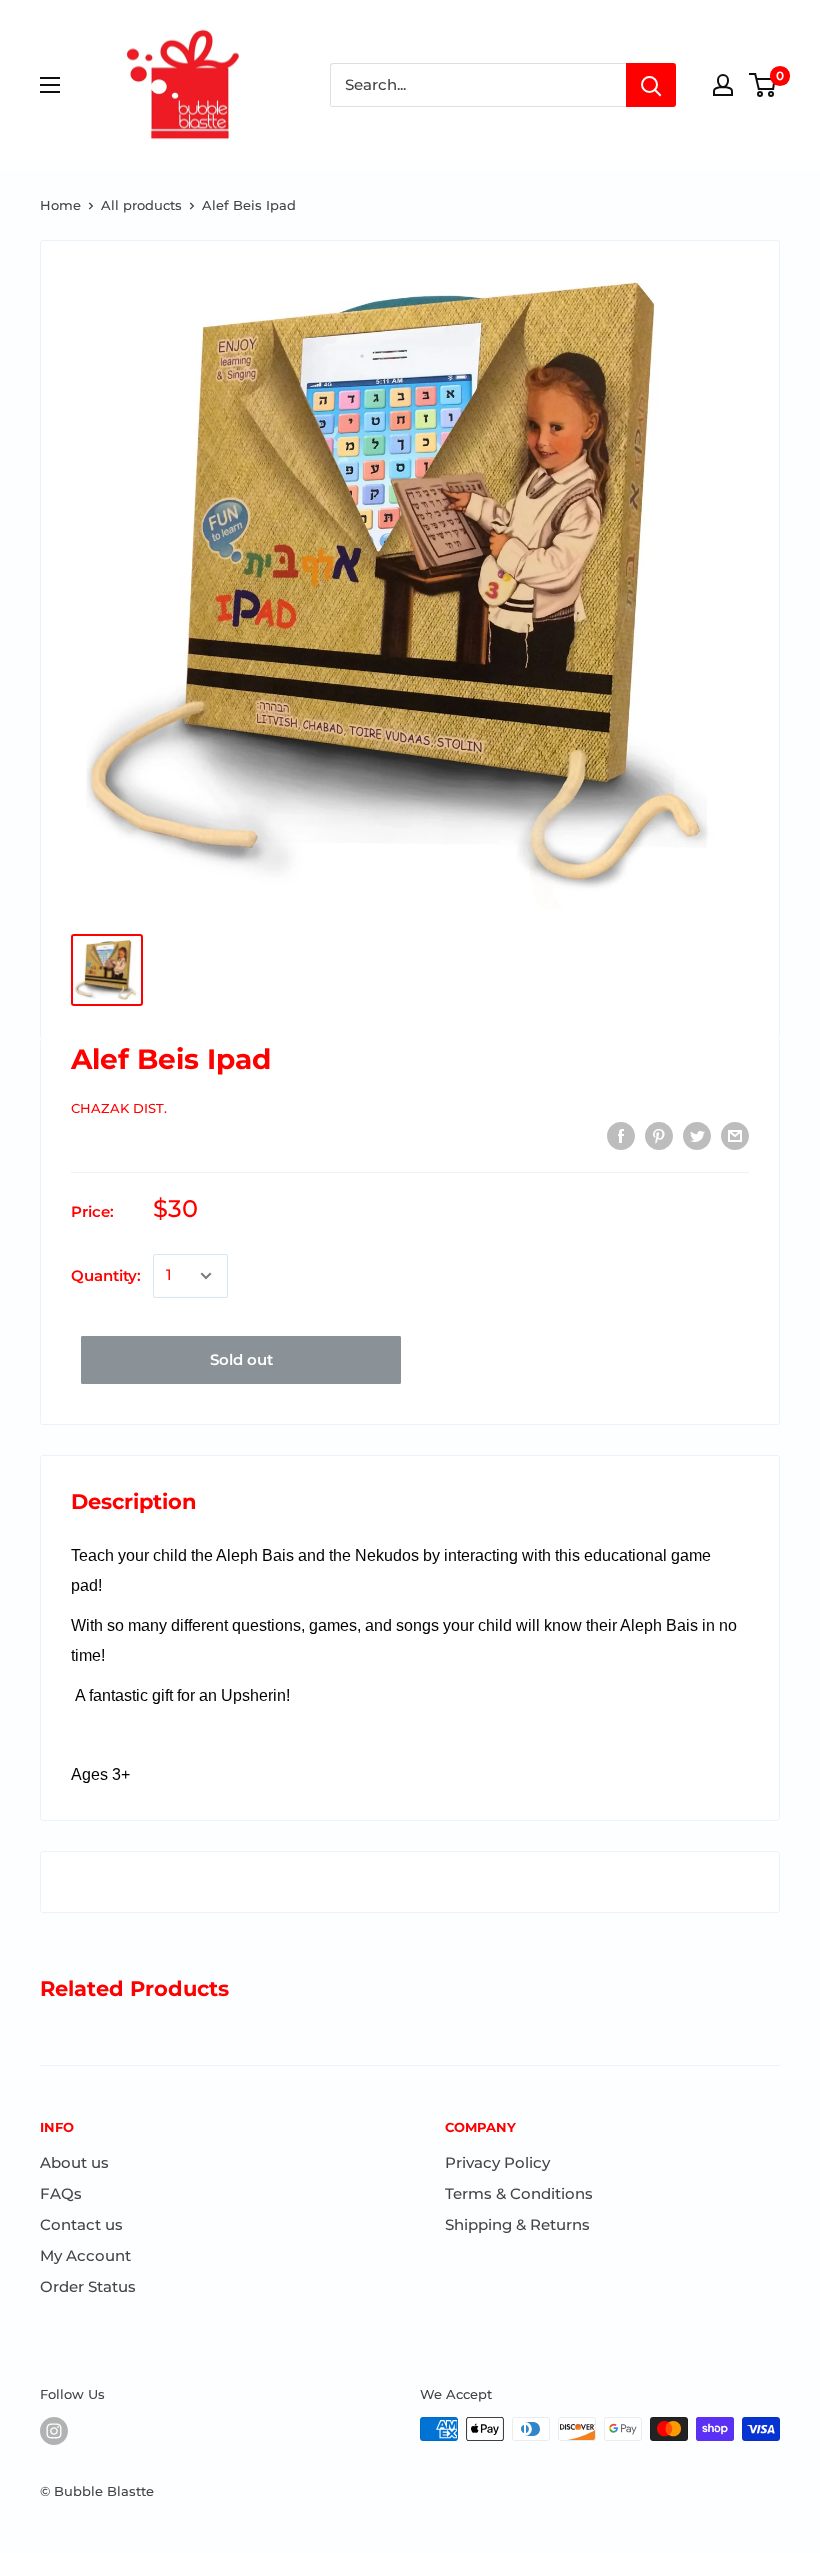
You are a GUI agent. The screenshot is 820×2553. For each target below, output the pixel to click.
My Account (85, 2255)
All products (141, 205)
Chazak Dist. (119, 1108)
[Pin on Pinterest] (659, 1135)
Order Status (88, 2286)
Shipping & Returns (517, 2224)
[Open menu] (50, 85)
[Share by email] (735, 1135)
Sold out (241, 1359)
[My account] (723, 85)
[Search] (651, 85)
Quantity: (106, 1275)
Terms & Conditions (519, 2193)
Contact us (81, 2224)
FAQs (61, 2193)
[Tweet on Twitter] (697, 1135)
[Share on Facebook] (621, 1135)
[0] (763, 85)
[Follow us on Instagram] (54, 2431)
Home (60, 205)
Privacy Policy (497, 2162)
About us (74, 2162)
